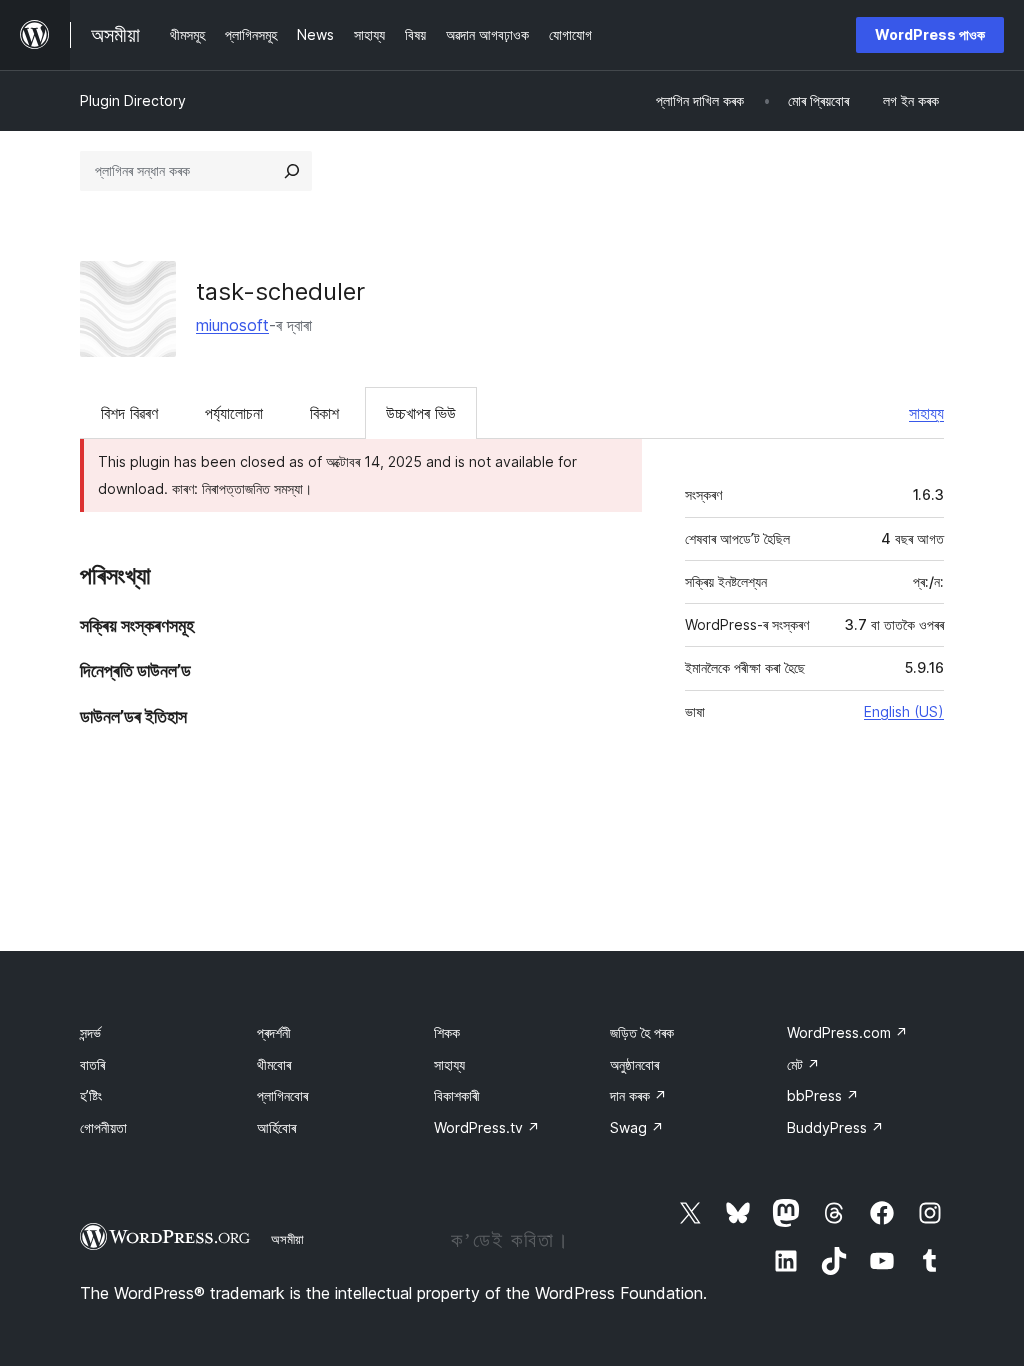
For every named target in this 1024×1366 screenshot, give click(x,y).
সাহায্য (926, 413)
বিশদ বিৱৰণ (129, 413)
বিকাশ (324, 413)
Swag (637, 1127)
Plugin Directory (133, 100)
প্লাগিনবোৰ (282, 1095)
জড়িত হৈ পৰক (642, 1032)
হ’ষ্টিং (91, 1095)
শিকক (447, 1032)
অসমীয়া (287, 1239)
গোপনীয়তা (103, 1127)
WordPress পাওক (930, 34)
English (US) (904, 711)
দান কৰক (638, 1095)
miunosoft (232, 325)
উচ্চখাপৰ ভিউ (421, 413)
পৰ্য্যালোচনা (234, 413)
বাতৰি (92, 1064)
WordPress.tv (487, 1127)
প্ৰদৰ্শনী (274, 1032)
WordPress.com (847, 1032)
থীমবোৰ (274, 1064)
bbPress (823, 1095)
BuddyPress (835, 1127)
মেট (803, 1064)
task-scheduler (280, 291)
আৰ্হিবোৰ (276, 1127)
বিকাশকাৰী (457, 1095)
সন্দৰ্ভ (90, 1032)
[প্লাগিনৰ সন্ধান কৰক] (292, 171)
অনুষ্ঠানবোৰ (634, 1064)
